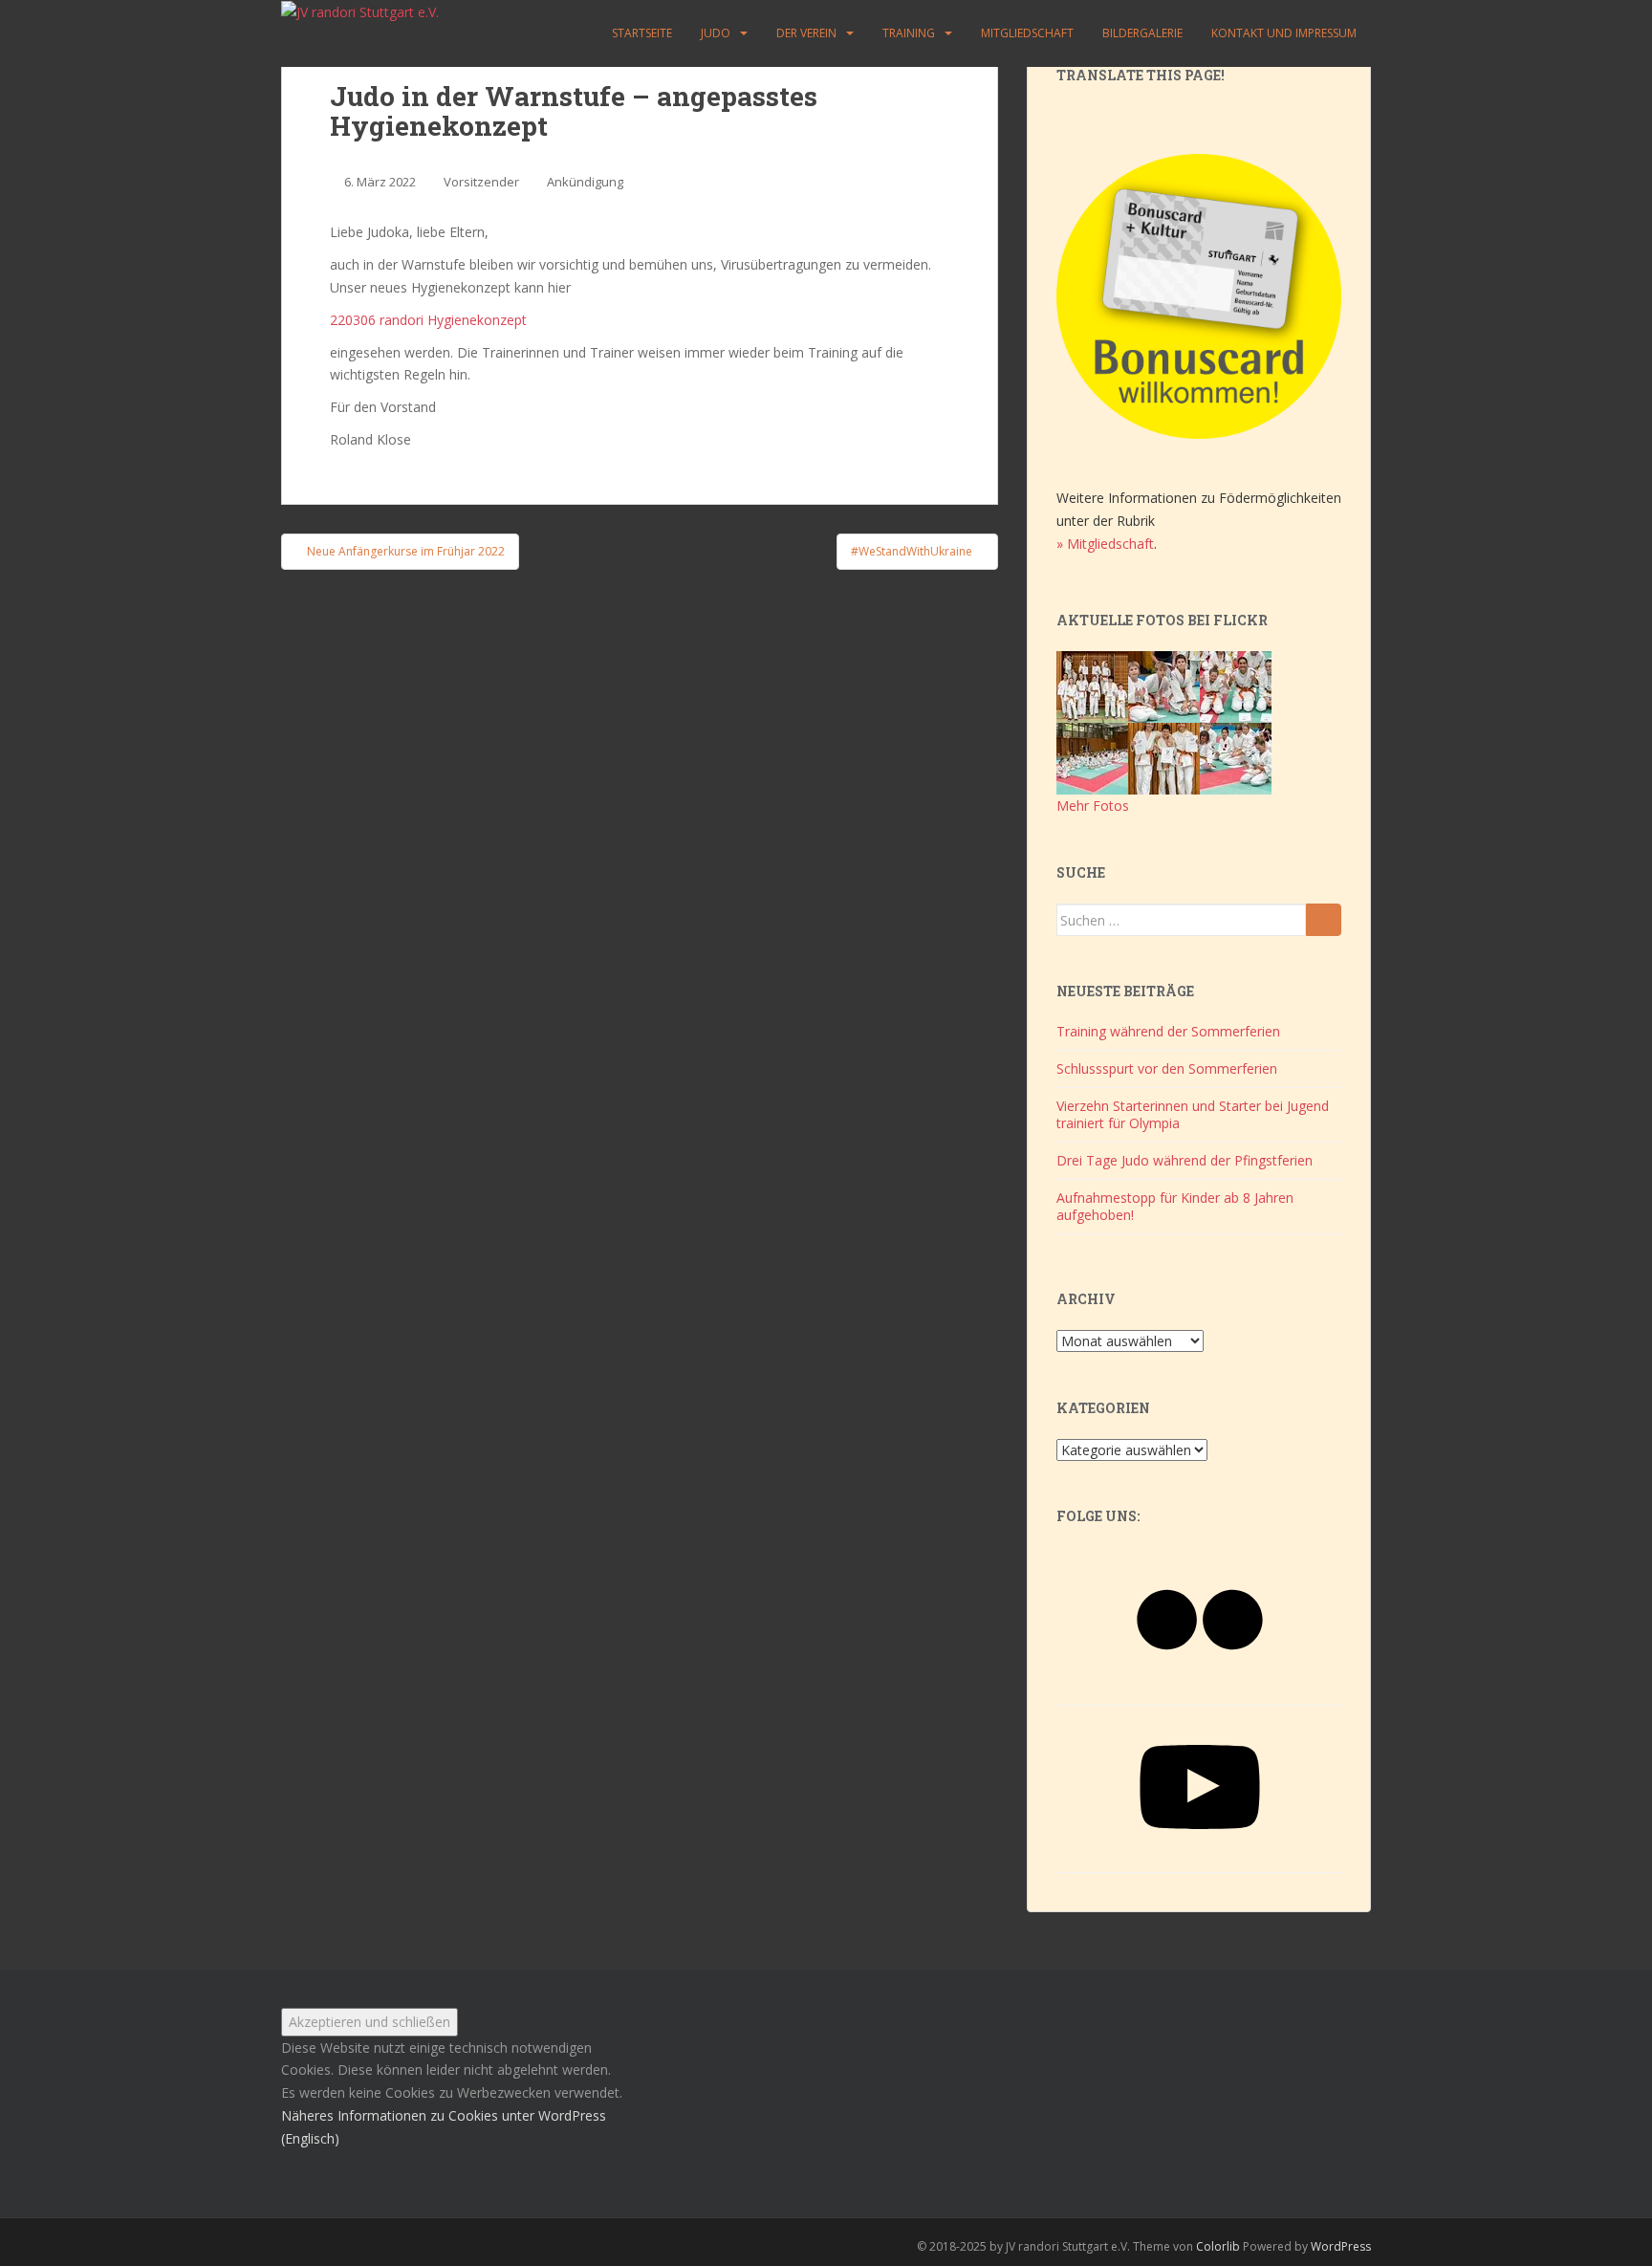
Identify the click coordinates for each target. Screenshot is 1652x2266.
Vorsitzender (481, 182)
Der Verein (806, 33)
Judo (716, 33)
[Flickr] (1200, 1686)
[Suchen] (1324, 920)
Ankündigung (585, 182)
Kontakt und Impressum (1284, 33)
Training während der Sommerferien (1168, 1031)
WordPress (1341, 2246)
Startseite (642, 33)
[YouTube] (1200, 1853)
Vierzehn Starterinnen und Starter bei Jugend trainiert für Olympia (1193, 1114)
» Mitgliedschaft (1105, 544)
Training (909, 33)
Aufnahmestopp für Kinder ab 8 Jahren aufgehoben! (1175, 1206)
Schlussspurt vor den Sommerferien (1167, 1068)
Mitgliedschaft (1027, 33)
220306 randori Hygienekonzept (428, 320)
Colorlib (1218, 2246)
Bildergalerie (1142, 33)
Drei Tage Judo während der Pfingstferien (1185, 1160)
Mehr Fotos (1093, 806)
